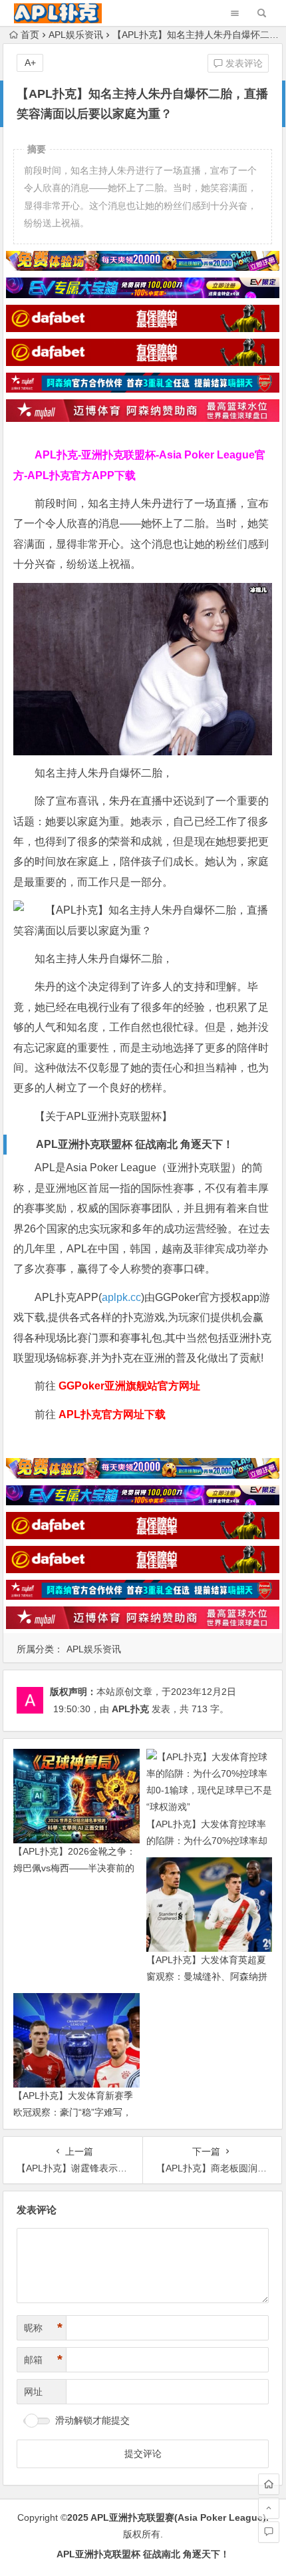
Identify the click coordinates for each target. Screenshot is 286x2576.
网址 (33, 2392)
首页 (30, 35)
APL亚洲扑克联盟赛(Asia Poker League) (178, 2517)
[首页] (269, 2484)
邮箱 (43, 2360)
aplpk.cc (121, 1297)
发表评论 (243, 63)
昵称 (43, 2328)
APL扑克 (130, 1709)
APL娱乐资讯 (76, 35)
